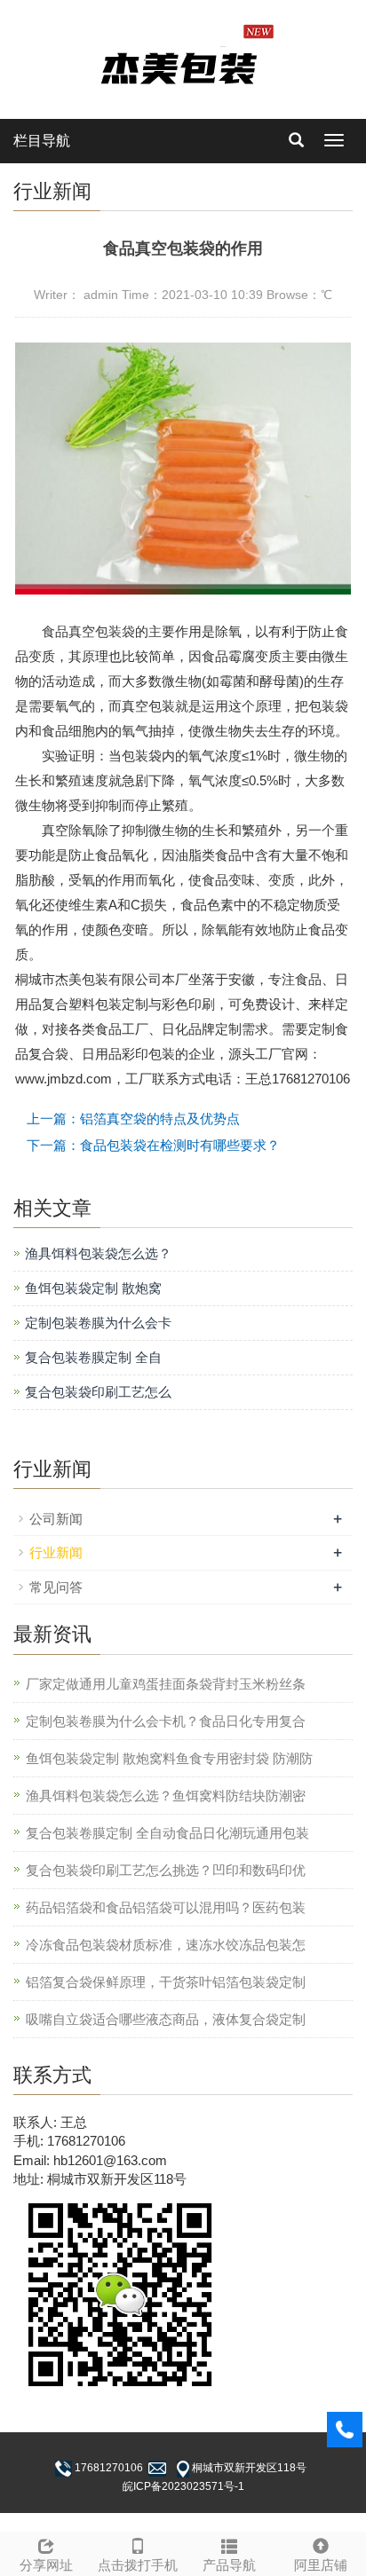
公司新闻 (56, 1519)
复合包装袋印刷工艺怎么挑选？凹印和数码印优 (166, 1870)
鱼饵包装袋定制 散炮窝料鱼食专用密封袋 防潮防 (169, 1758)
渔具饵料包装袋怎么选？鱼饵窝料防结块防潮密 (166, 1796)
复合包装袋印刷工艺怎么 (98, 1392)
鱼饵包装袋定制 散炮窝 (93, 1288)
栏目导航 (42, 141)
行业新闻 (56, 1552)
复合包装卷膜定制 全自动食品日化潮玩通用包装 (167, 1833)
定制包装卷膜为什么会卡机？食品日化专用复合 (166, 1721)
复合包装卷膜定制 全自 (93, 1357)
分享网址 (46, 2565)
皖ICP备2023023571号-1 (183, 2486)
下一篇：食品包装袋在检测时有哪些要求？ (153, 1145)
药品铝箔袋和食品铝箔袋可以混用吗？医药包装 (166, 1907)
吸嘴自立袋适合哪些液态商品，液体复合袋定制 (166, 2019)
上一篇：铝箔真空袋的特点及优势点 (133, 1119)
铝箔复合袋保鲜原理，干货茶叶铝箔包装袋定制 (166, 1982)
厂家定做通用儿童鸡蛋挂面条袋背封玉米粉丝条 (166, 1684)
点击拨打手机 (138, 2565)
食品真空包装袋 (88, 631)
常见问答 (56, 1587)
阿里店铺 (321, 2565)
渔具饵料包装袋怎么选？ (98, 1253)
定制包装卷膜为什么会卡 (98, 1323)
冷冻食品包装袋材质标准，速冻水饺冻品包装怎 (166, 1945)
